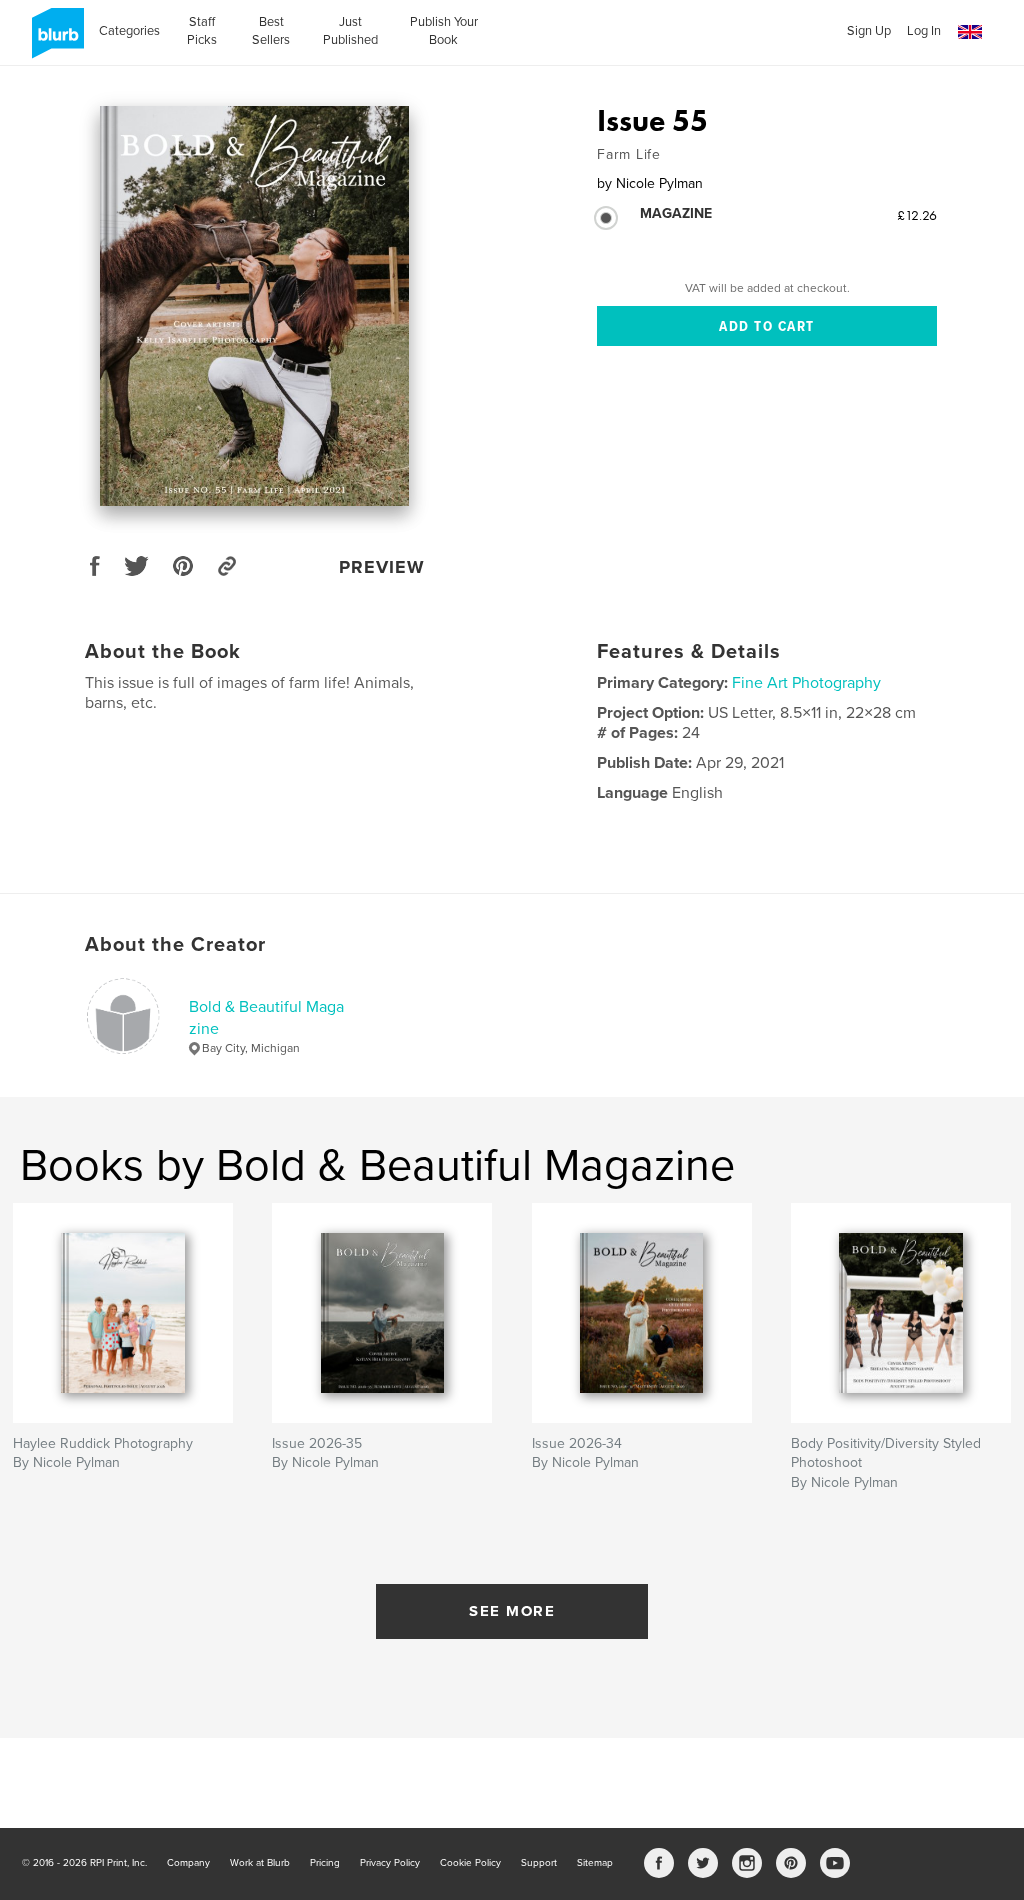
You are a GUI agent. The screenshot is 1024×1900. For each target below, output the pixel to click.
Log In (924, 31)
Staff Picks (202, 31)
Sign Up (869, 31)
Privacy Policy (390, 1863)
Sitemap (595, 1863)
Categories (129, 31)
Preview (382, 567)
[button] (970, 32)
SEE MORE (512, 1611)
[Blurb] (54, 41)
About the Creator (175, 945)
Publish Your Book (444, 31)
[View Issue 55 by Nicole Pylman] (254, 306)
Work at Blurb (260, 1863)
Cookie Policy (470, 1863)
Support (539, 1863)
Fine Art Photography (806, 683)
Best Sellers (271, 31)
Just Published (350, 31)
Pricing (325, 1863)
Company (188, 1863)
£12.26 (917, 215)
